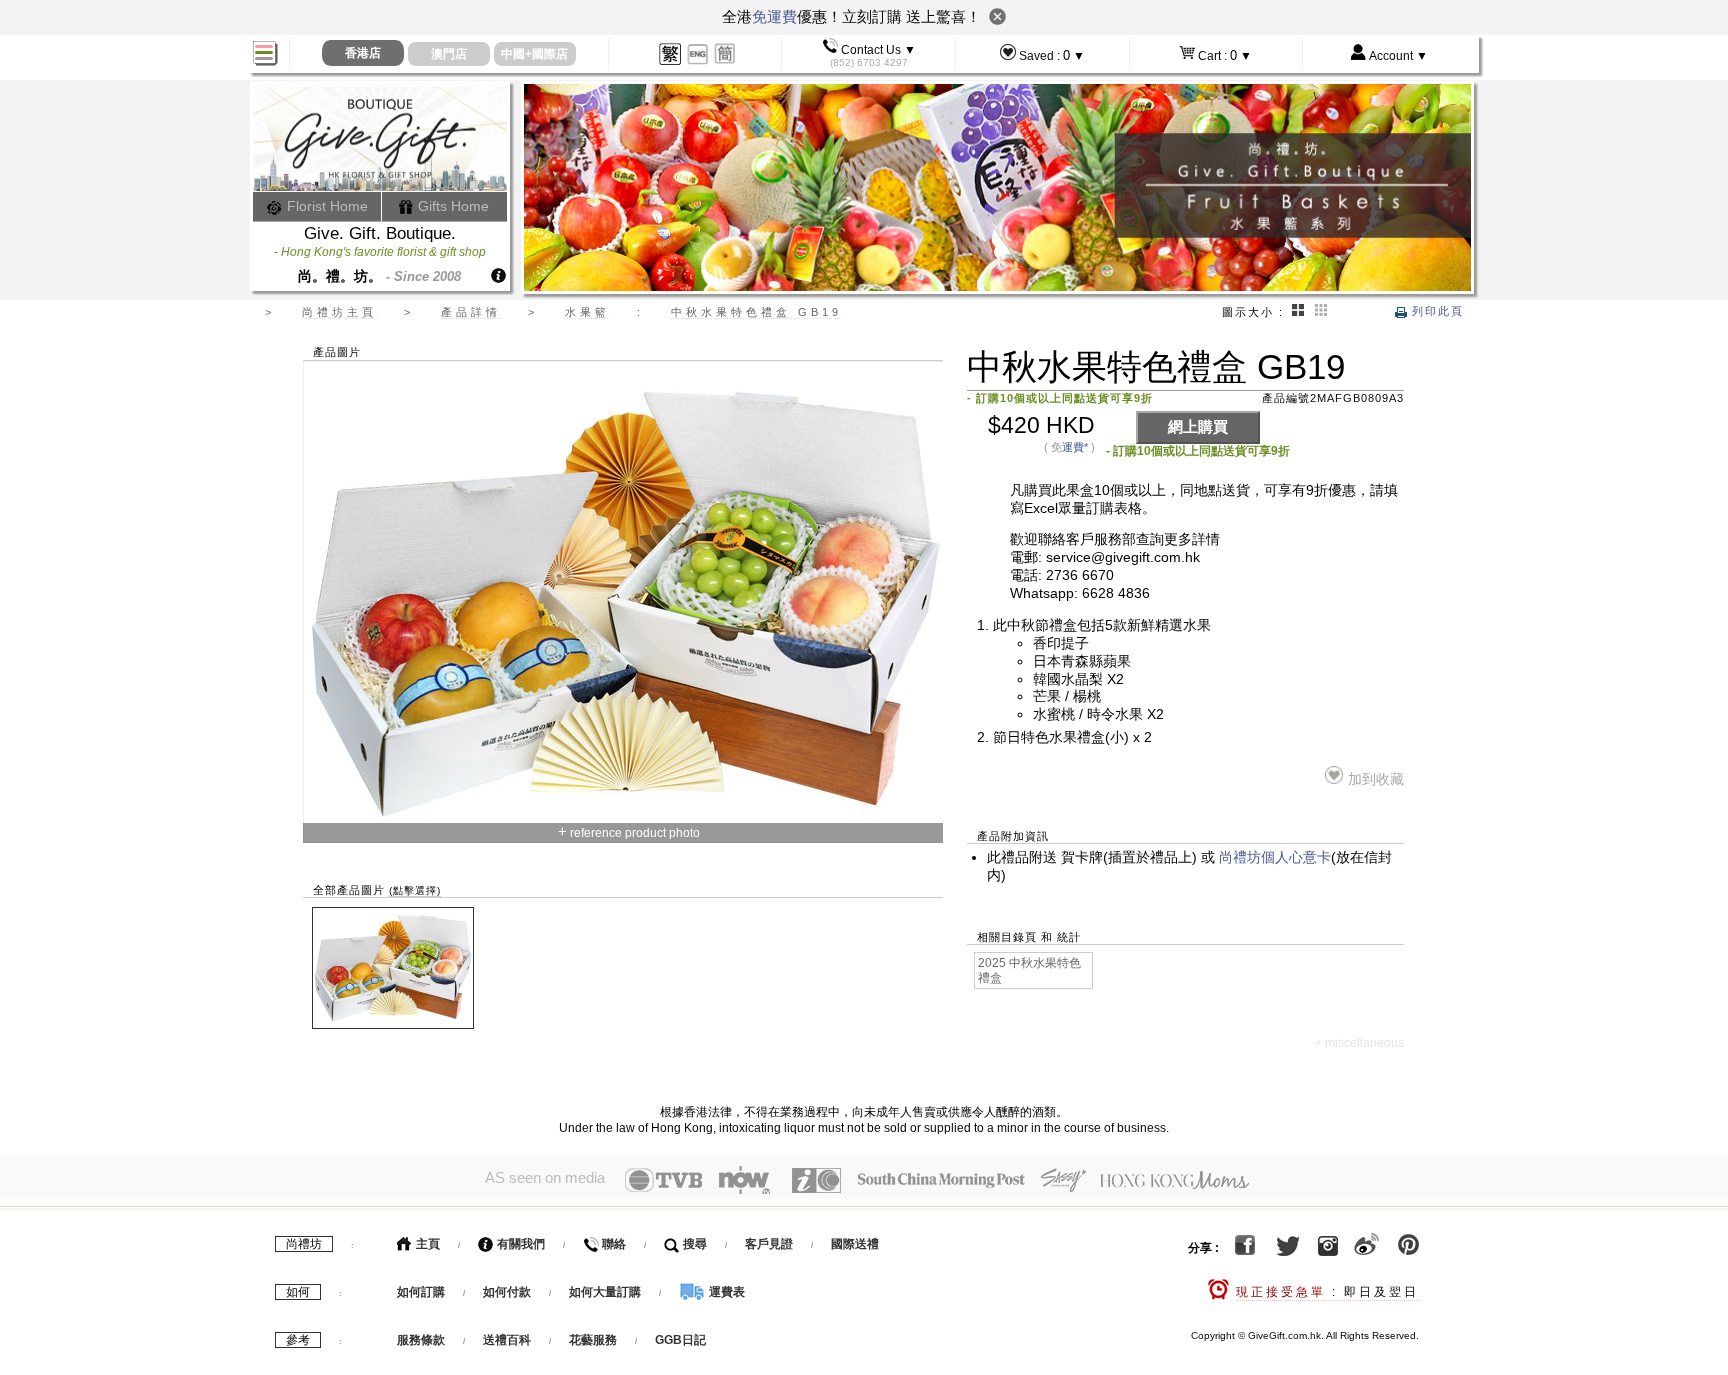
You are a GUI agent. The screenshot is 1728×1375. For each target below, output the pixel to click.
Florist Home (325, 206)
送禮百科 (507, 1340)
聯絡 (612, 1244)
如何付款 (508, 1292)
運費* (1075, 447)
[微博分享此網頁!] (1366, 1248)
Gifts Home (451, 206)
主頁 (426, 1244)
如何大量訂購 (606, 1292)
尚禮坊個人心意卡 (1275, 857)
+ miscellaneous (1359, 1043)
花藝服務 (593, 1340)
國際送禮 (855, 1244)
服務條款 (421, 1340)
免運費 (774, 16)
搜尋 (693, 1244)
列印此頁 (1435, 311)
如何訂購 (421, 1292)
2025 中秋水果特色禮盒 (1029, 970)
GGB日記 (680, 1340)
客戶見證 (769, 1244)
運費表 (725, 1292)
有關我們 (519, 1244)
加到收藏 (1375, 779)
